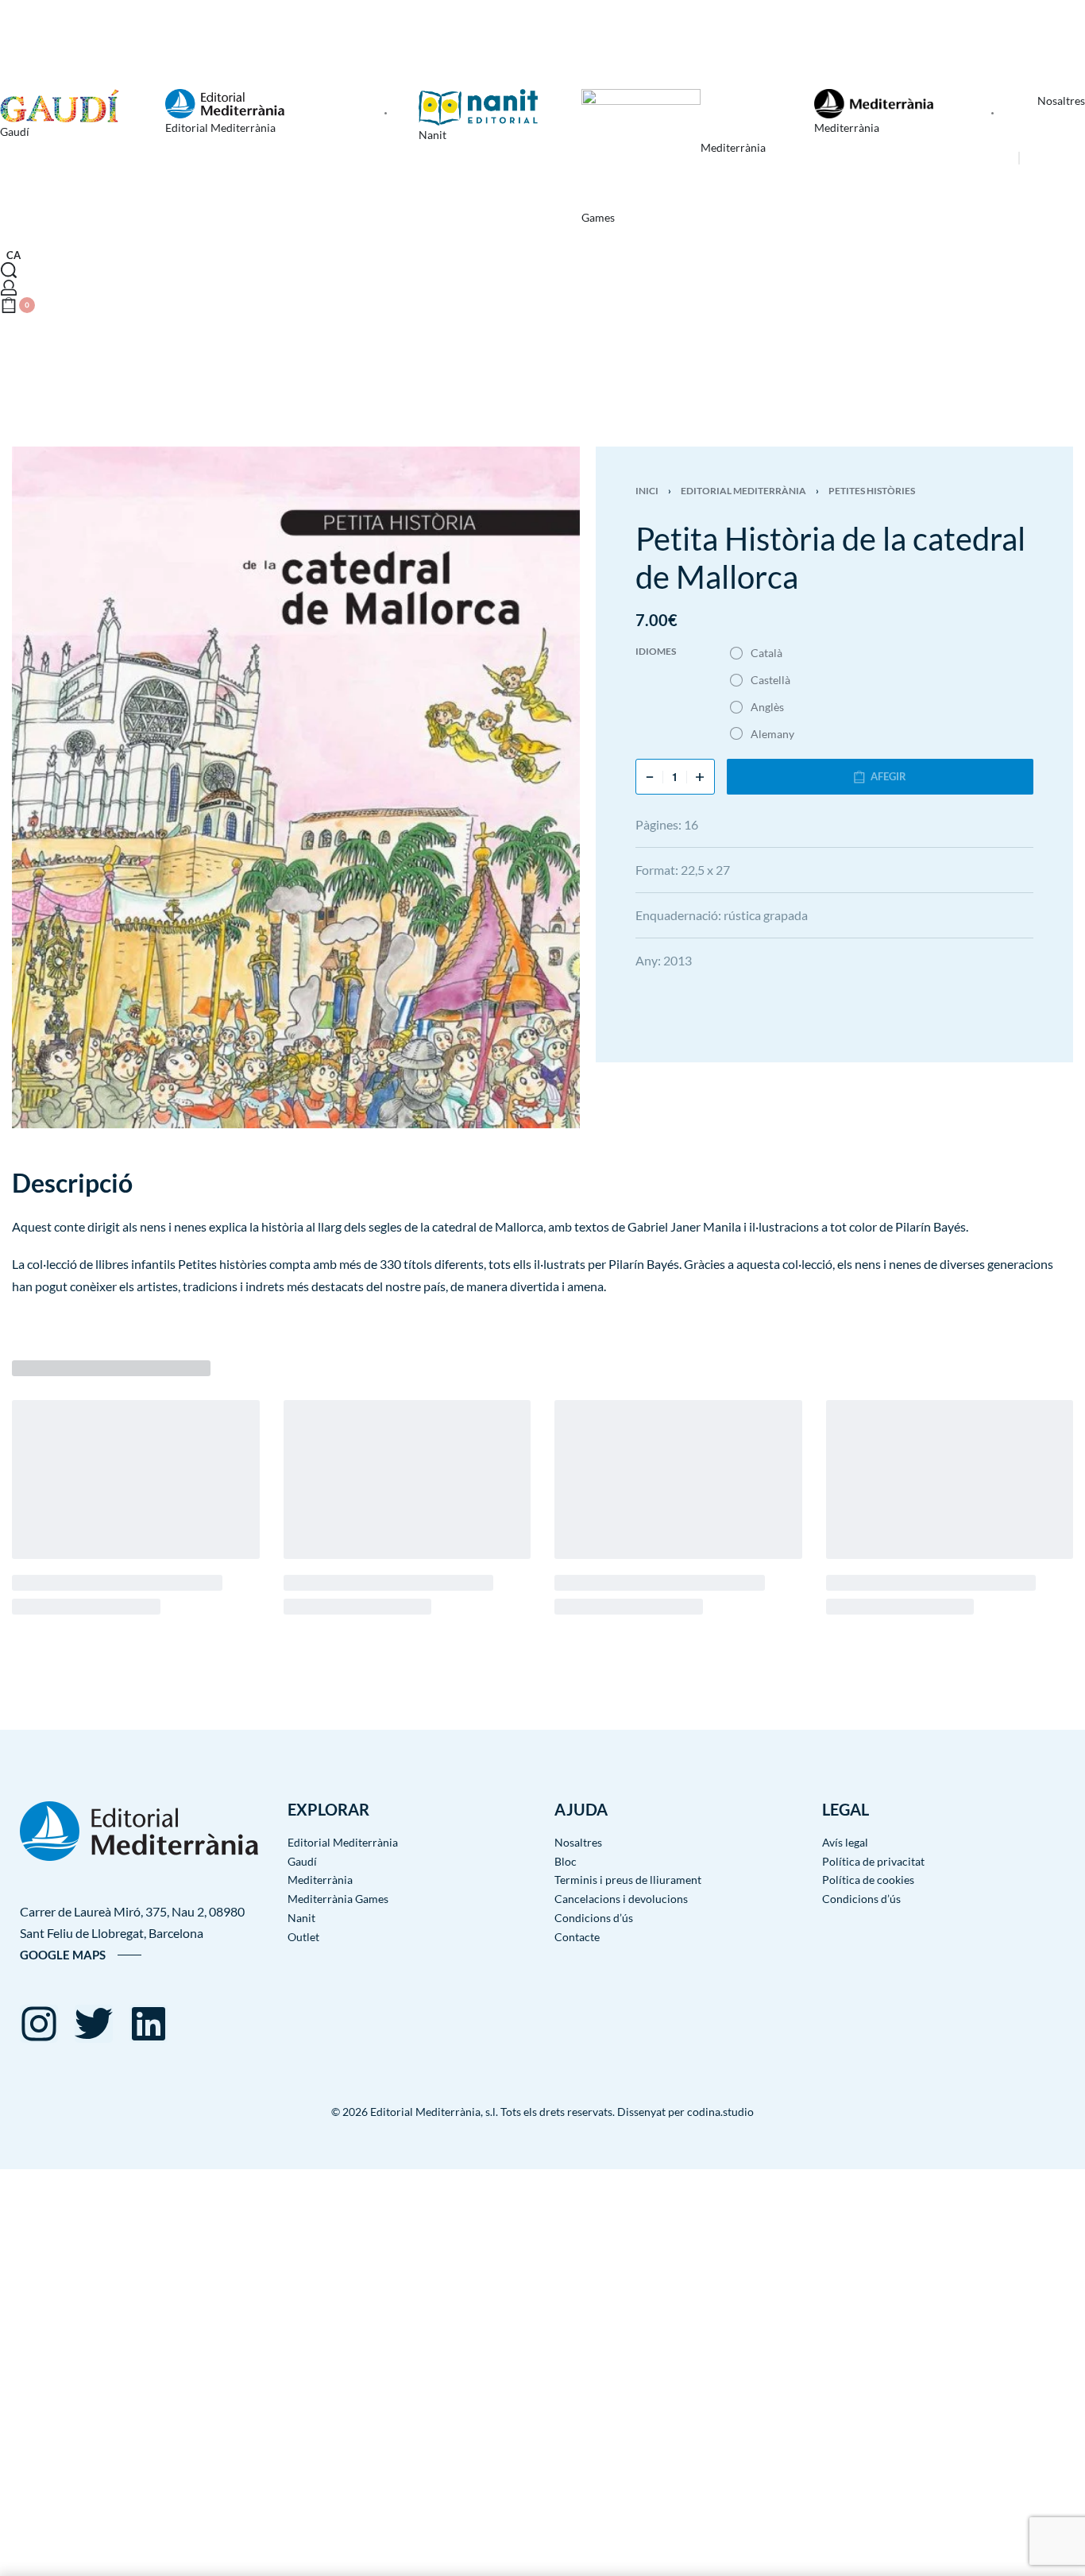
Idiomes (656, 651)
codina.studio (720, 2112)
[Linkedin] (149, 2024)
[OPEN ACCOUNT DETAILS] (9, 288)
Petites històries (872, 491)
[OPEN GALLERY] (296, 787)
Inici (647, 491)
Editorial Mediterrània (743, 491)
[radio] (757, 653)
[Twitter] (94, 2024)
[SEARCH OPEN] (9, 270)
